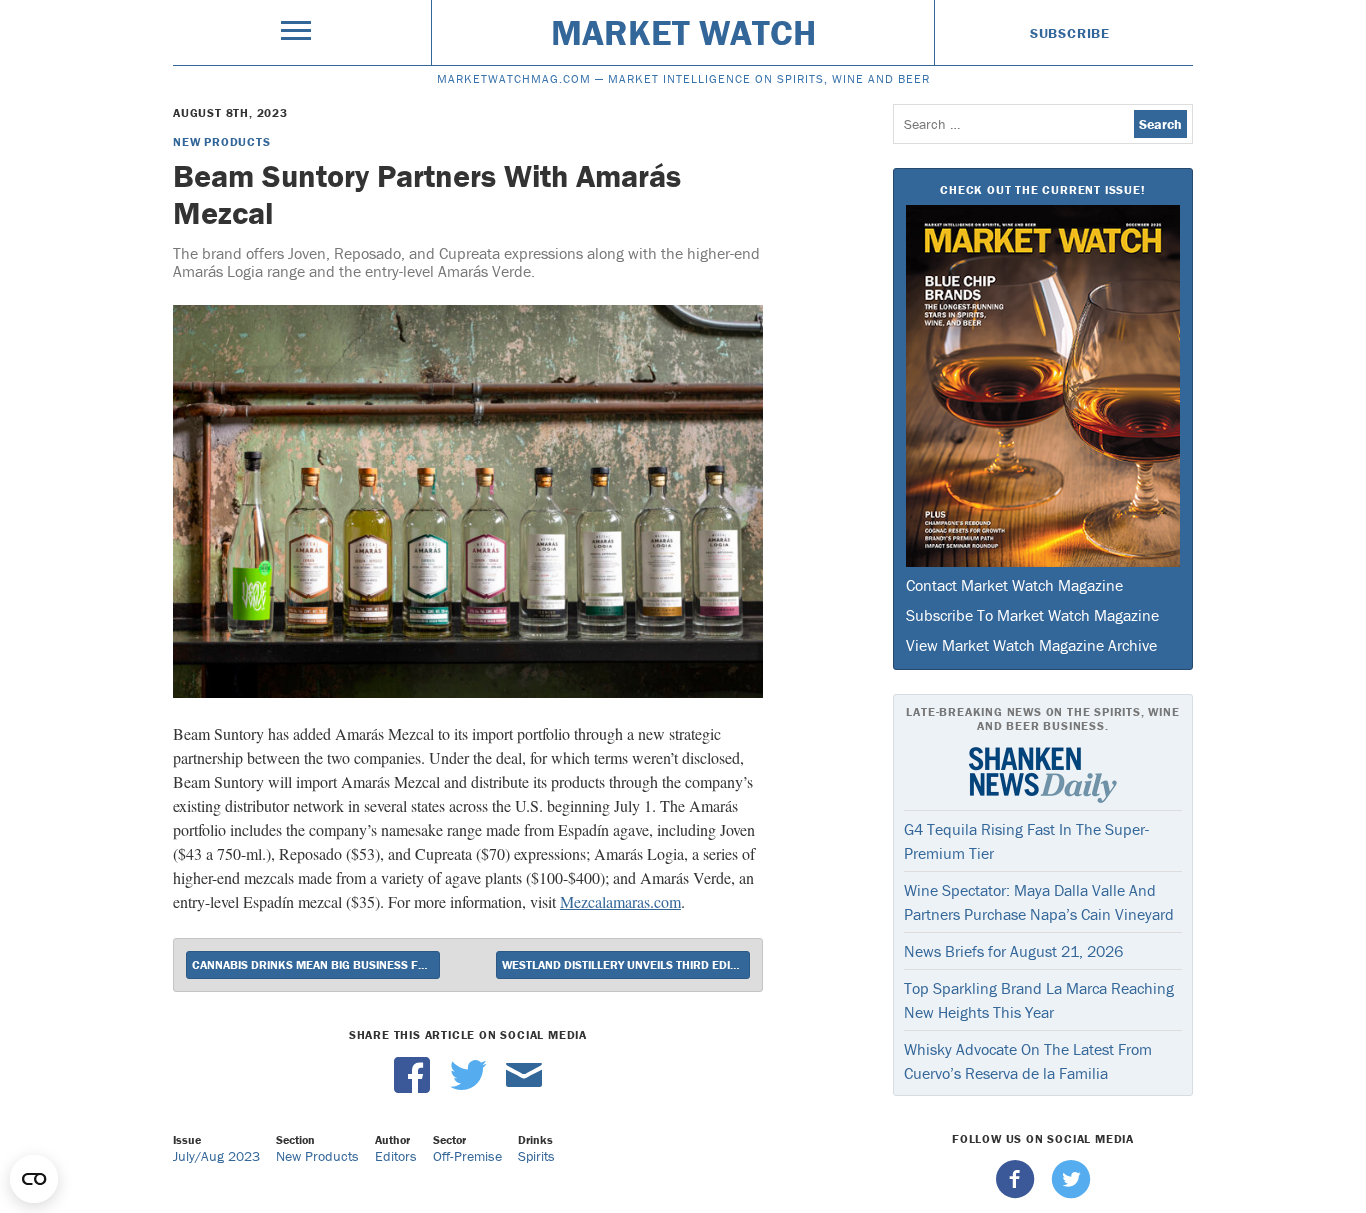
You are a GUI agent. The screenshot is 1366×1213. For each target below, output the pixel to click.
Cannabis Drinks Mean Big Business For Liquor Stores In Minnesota (316, 964)
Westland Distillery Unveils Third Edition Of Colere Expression (626, 964)
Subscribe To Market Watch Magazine (1032, 615)
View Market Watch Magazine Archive (1031, 645)
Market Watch (683, 32)
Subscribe (1070, 33)
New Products (222, 141)
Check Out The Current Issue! (1042, 189)
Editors (396, 1156)
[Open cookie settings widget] (34, 1179)
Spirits (536, 1156)
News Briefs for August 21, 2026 (1013, 951)
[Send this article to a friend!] (524, 1088)
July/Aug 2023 (216, 1156)
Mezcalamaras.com (620, 901)
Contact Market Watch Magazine (1014, 585)
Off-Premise (467, 1156)
